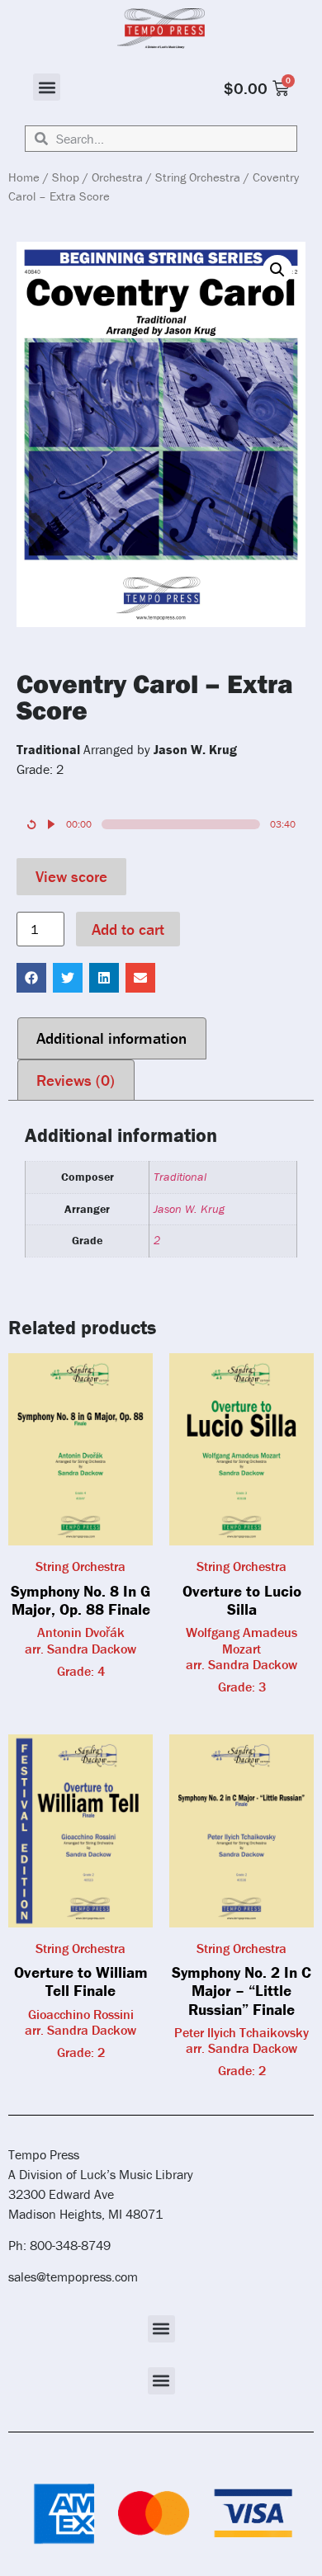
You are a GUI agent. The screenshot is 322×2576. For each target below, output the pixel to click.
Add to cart (128, 929)
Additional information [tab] (111, 1038)
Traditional (180, 1177)
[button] (47, 87)
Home (24, 177)
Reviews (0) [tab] (76, 1080)
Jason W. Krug (189, 1209)
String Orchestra (198, 177)
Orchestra (117, 177)
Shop (66, 177)
